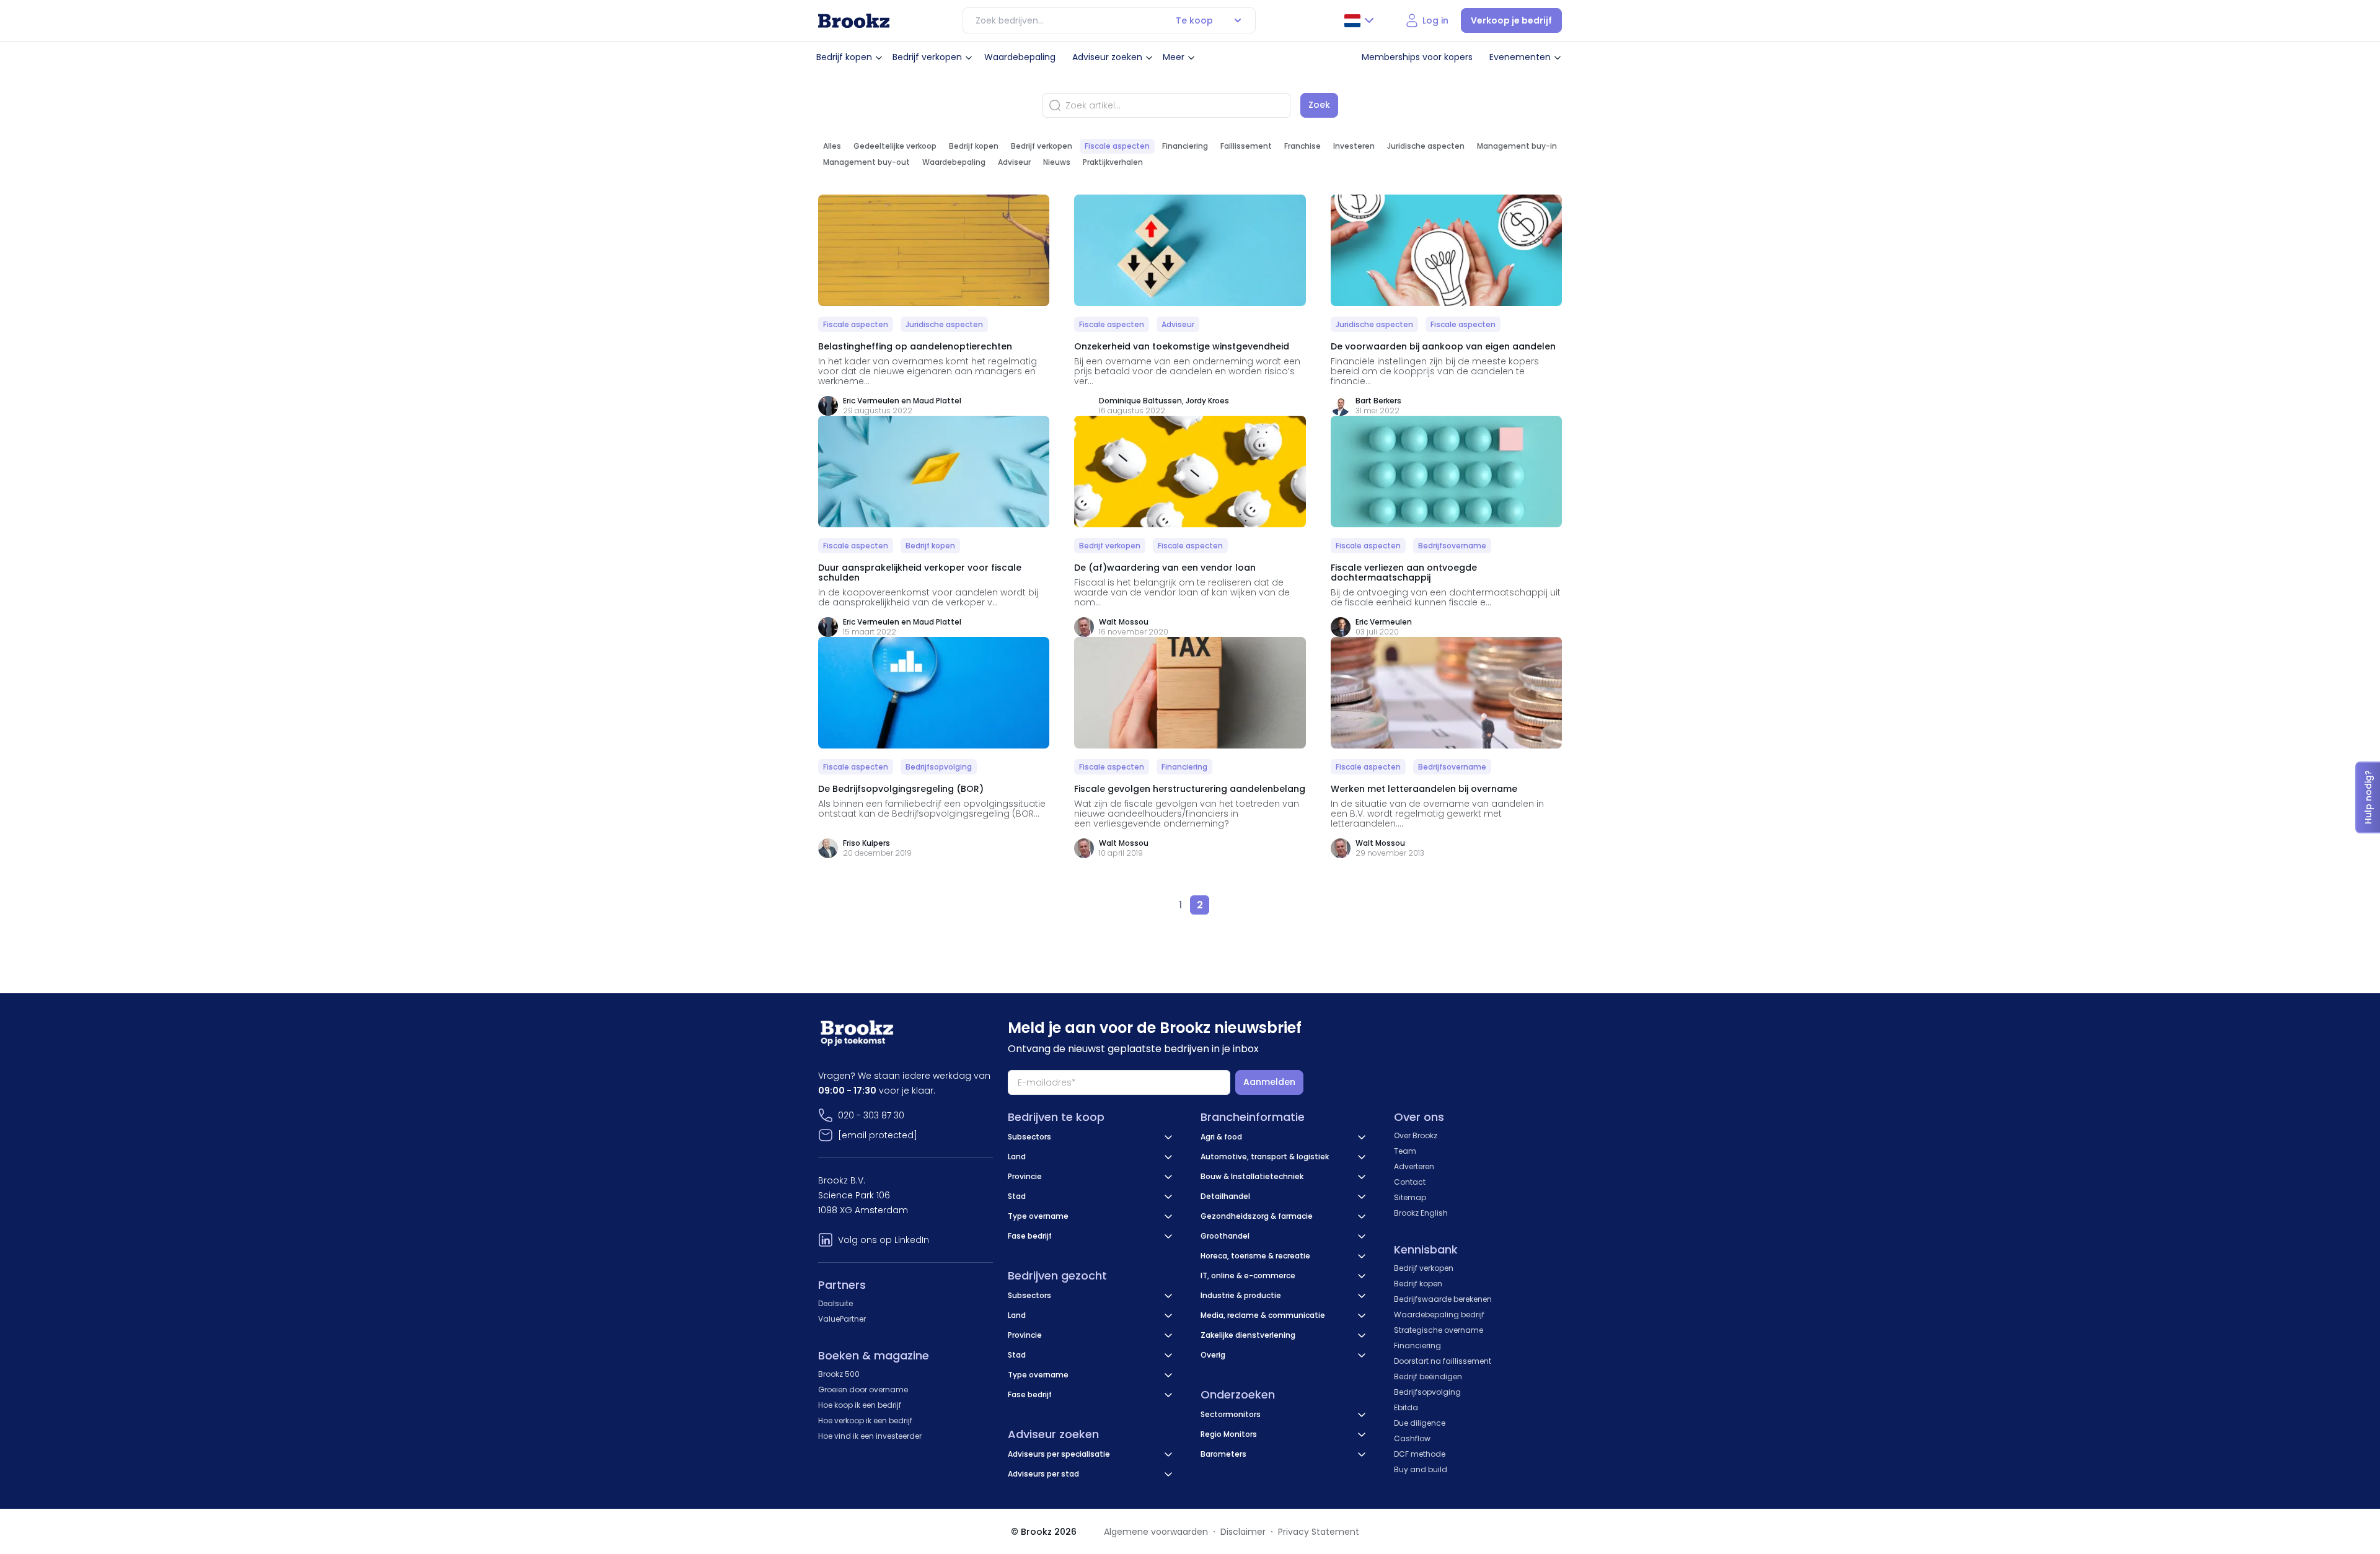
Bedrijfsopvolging (939, 767)
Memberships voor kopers (1417, 57)
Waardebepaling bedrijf (1439, 1315)
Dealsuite (835, 1303)
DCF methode (1420, 1454)
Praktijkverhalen (1113, 162)
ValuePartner (842, 1319)
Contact (1410, 1182)
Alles (832, 146)
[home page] (854, 21)
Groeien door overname (863, 1389)
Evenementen (1520, 57)
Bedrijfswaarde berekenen (1443, 1299)
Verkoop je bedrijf (1511, 20)
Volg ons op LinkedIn (884, 1240)
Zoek (1319, 105)
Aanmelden (1269, 1082)
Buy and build (1421, 1469)
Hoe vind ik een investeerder (870, 1436)
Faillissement (1246, 146)
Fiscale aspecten (1117, 146)
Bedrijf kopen (844, 57)
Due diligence (1420, 1423)
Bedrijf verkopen (927, 57)
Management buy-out (866, 162)
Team (1405, 1151)
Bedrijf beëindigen (1428, 1376)
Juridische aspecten (1426, 146)
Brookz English (1421, 1213)
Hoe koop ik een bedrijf (860, 1405)
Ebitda (1406, 1407)
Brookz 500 (839, 1374)
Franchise (1302, 146)
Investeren (1354, 146)
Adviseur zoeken (1107, 57)
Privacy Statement (1319, 1532)
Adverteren (1414, 1166)
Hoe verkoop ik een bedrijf (865, 1420)
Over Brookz (1416, 1135)
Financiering (1185, 146)
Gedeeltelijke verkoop (895, 146)
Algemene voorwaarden (1156, 1532)
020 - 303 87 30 (871, 1115)
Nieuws (1057, 162)
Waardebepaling (1020, 57)
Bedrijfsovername (1452, 546)
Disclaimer (1243, 1532)
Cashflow (1412, 1438)
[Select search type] (1238, 20)
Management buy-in (1517, 146)
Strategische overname (1439, 1330)
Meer (1174, 57)
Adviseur (1014, 162)
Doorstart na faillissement (1443, 1361)
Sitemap (1410, 1197)
